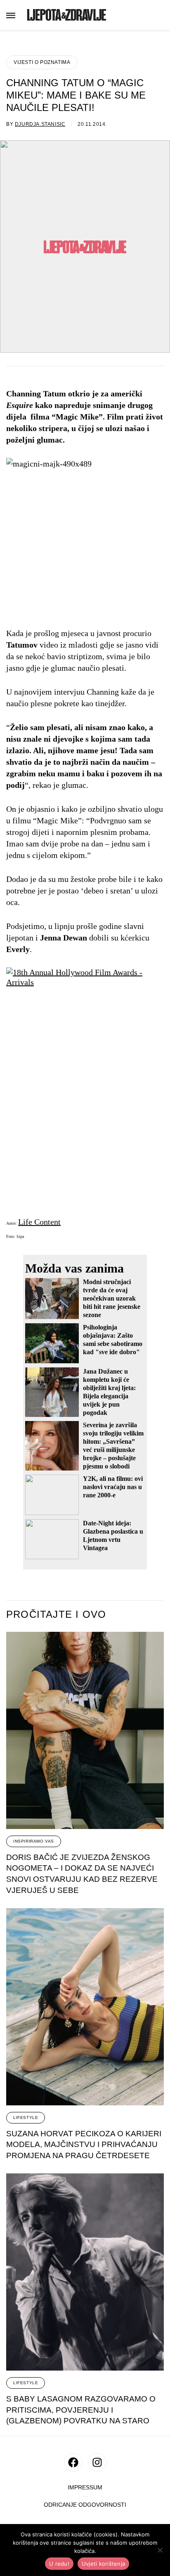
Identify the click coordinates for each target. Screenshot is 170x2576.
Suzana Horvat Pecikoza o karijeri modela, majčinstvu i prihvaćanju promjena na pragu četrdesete (84, 2145)
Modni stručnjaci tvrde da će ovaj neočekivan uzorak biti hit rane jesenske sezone (112, 1298)
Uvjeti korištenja (103, 2564)
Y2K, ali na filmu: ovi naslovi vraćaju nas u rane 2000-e (113, 1487)
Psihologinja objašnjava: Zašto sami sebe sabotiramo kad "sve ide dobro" (113, 1340)
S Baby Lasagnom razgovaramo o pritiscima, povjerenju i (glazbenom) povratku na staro (81, 2410)
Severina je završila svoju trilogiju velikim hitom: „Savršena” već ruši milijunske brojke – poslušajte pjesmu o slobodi (113, 1446)
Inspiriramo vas (34, 1841)
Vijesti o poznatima (42, 62)
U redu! (59, 2564)
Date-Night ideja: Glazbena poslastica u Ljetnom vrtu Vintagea (113, 1535)
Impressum (85, 2488)
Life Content (39, 1222)
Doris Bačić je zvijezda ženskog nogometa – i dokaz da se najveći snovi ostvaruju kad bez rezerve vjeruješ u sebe (82, 1874)
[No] (160, 2550)
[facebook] (73, 2462)
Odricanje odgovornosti (85, 2505)
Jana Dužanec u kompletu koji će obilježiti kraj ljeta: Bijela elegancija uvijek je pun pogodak (109, 1392)
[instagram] (97, 2462)
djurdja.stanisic (40, 124)
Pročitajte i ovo (56, 1614)
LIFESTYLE (26, 2118)
